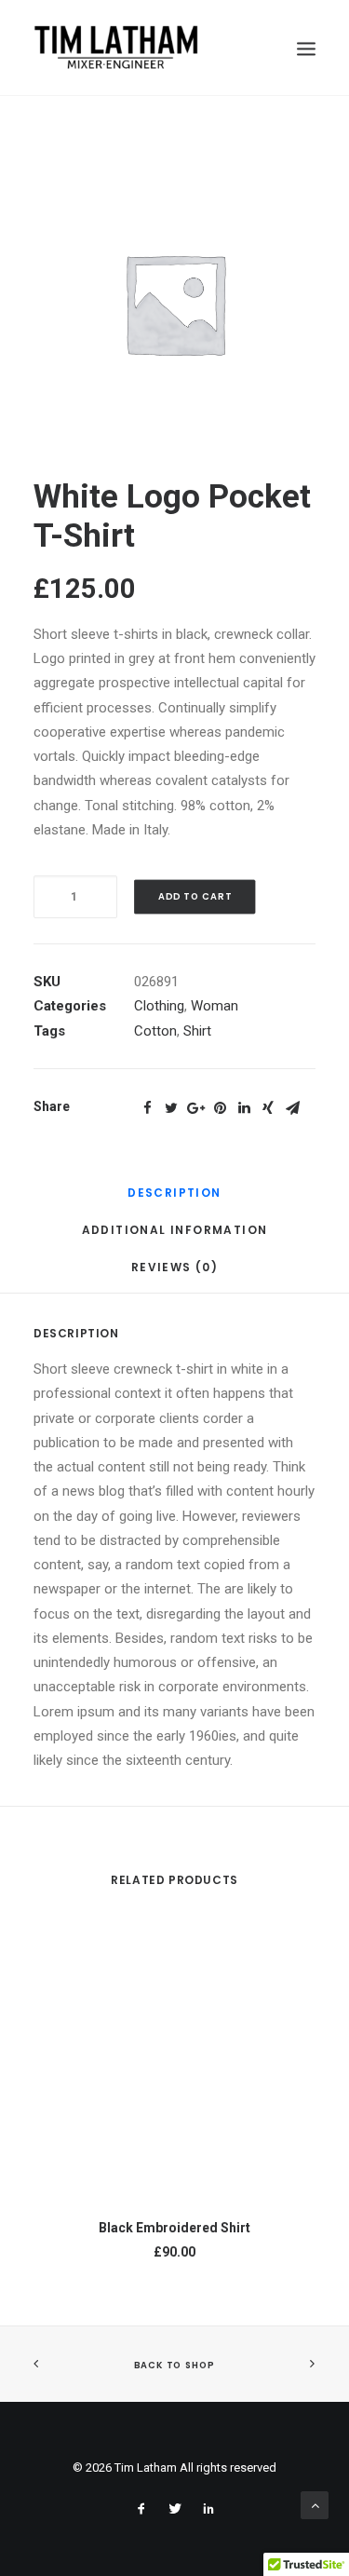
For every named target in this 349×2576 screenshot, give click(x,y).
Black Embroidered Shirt (174, 2228)
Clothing (159, 1006)
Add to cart (195, 897)
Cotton (155, 1031)
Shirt (197, 1031)
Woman (215, 1006)
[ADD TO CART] (174, 2062)
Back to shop (174, 2366)
